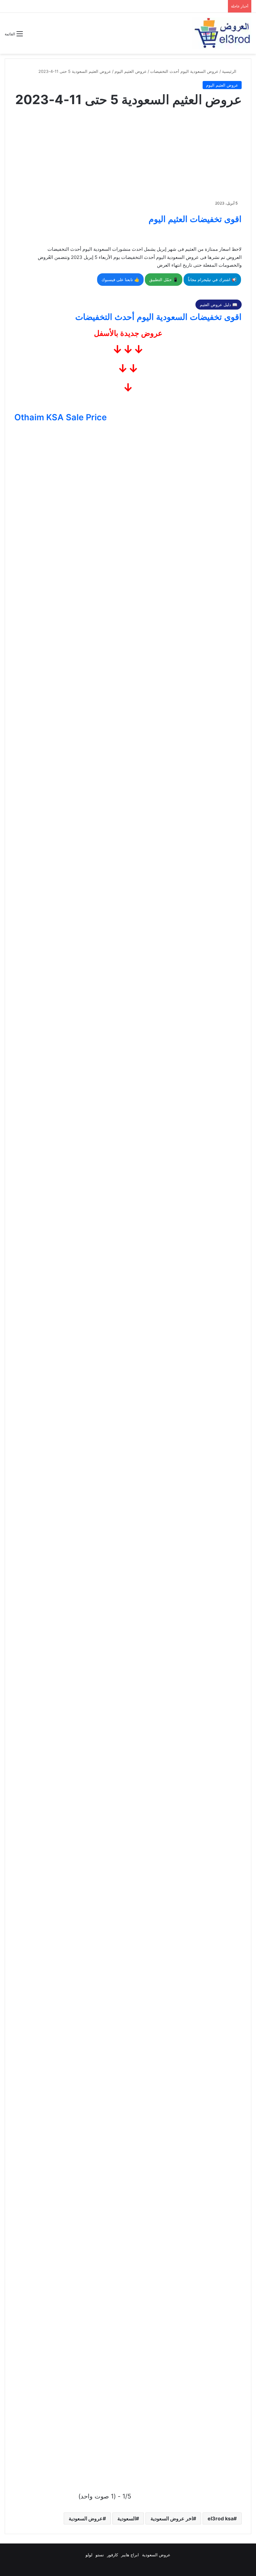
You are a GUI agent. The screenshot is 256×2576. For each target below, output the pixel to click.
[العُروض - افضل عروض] (222, 33)
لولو (89, 2555)
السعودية (127, 2518)
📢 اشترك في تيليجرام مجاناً (212, 280)
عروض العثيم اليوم (131, 71)
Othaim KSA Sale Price (61, 417)
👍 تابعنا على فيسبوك (120, 280)
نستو (100, 2555)
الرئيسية (230, 71)
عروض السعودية (86, 2518)
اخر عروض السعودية (172, 2518)
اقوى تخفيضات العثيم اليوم (195, 219)
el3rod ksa (221, 2518)
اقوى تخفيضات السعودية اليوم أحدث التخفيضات (158, 317)
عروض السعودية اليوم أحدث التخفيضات (184, 71)
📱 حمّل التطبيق (164, 280)
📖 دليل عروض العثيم (219, 305)
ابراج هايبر (130, 2555)
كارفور (113, 2555)
